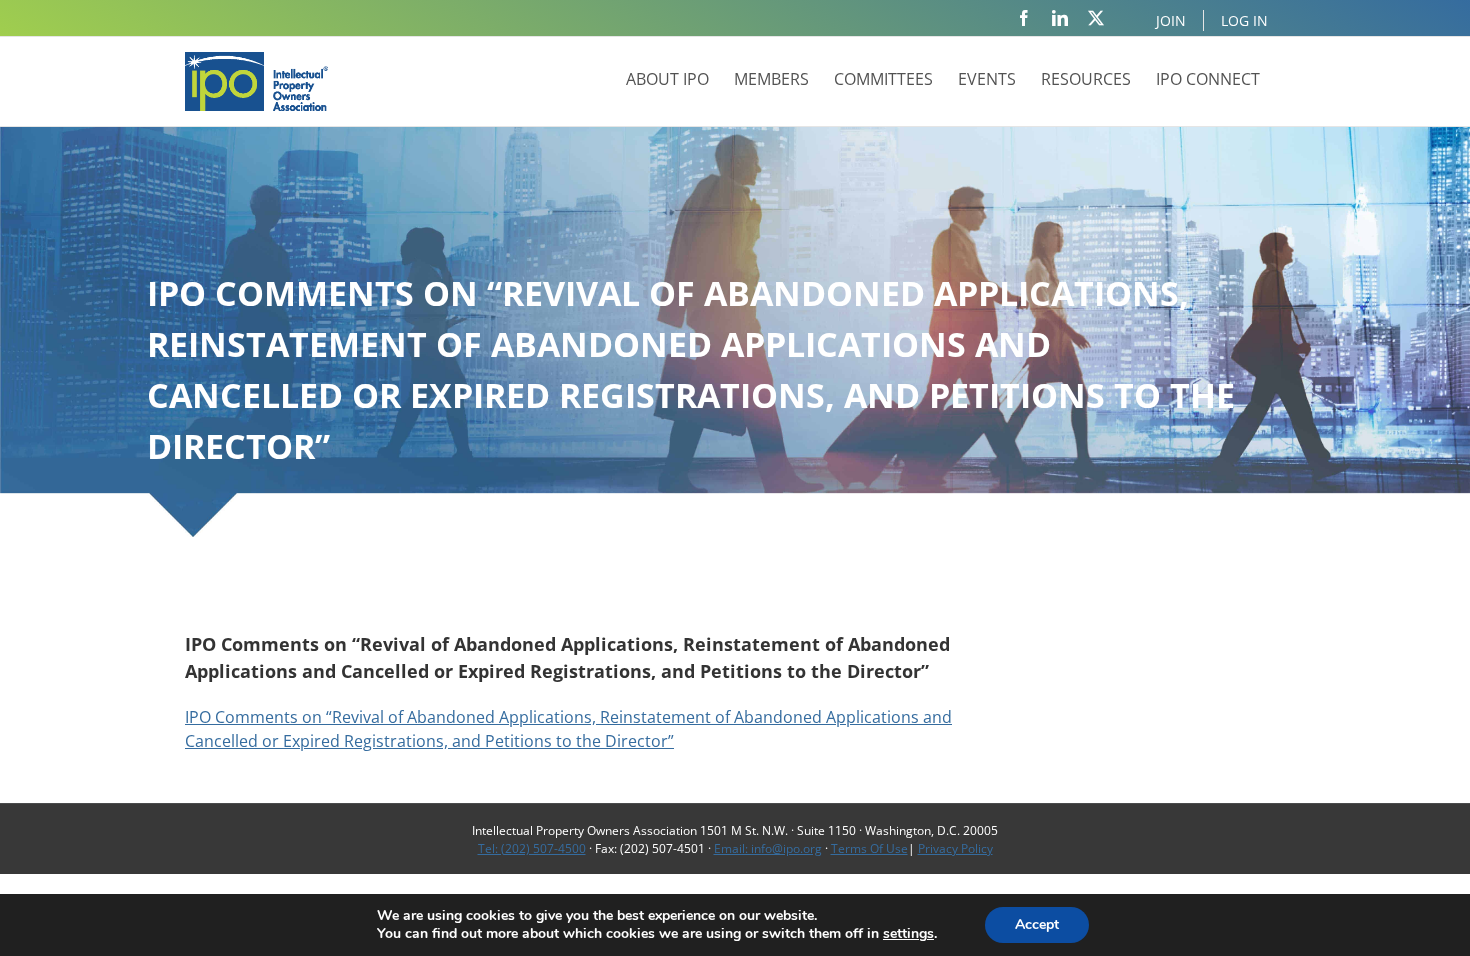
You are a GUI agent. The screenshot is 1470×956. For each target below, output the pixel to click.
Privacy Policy (955, 848)
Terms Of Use (869, 848)
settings (908, 934)
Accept (1037, 924)
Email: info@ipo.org (768, 848)
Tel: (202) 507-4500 (532, 848)
